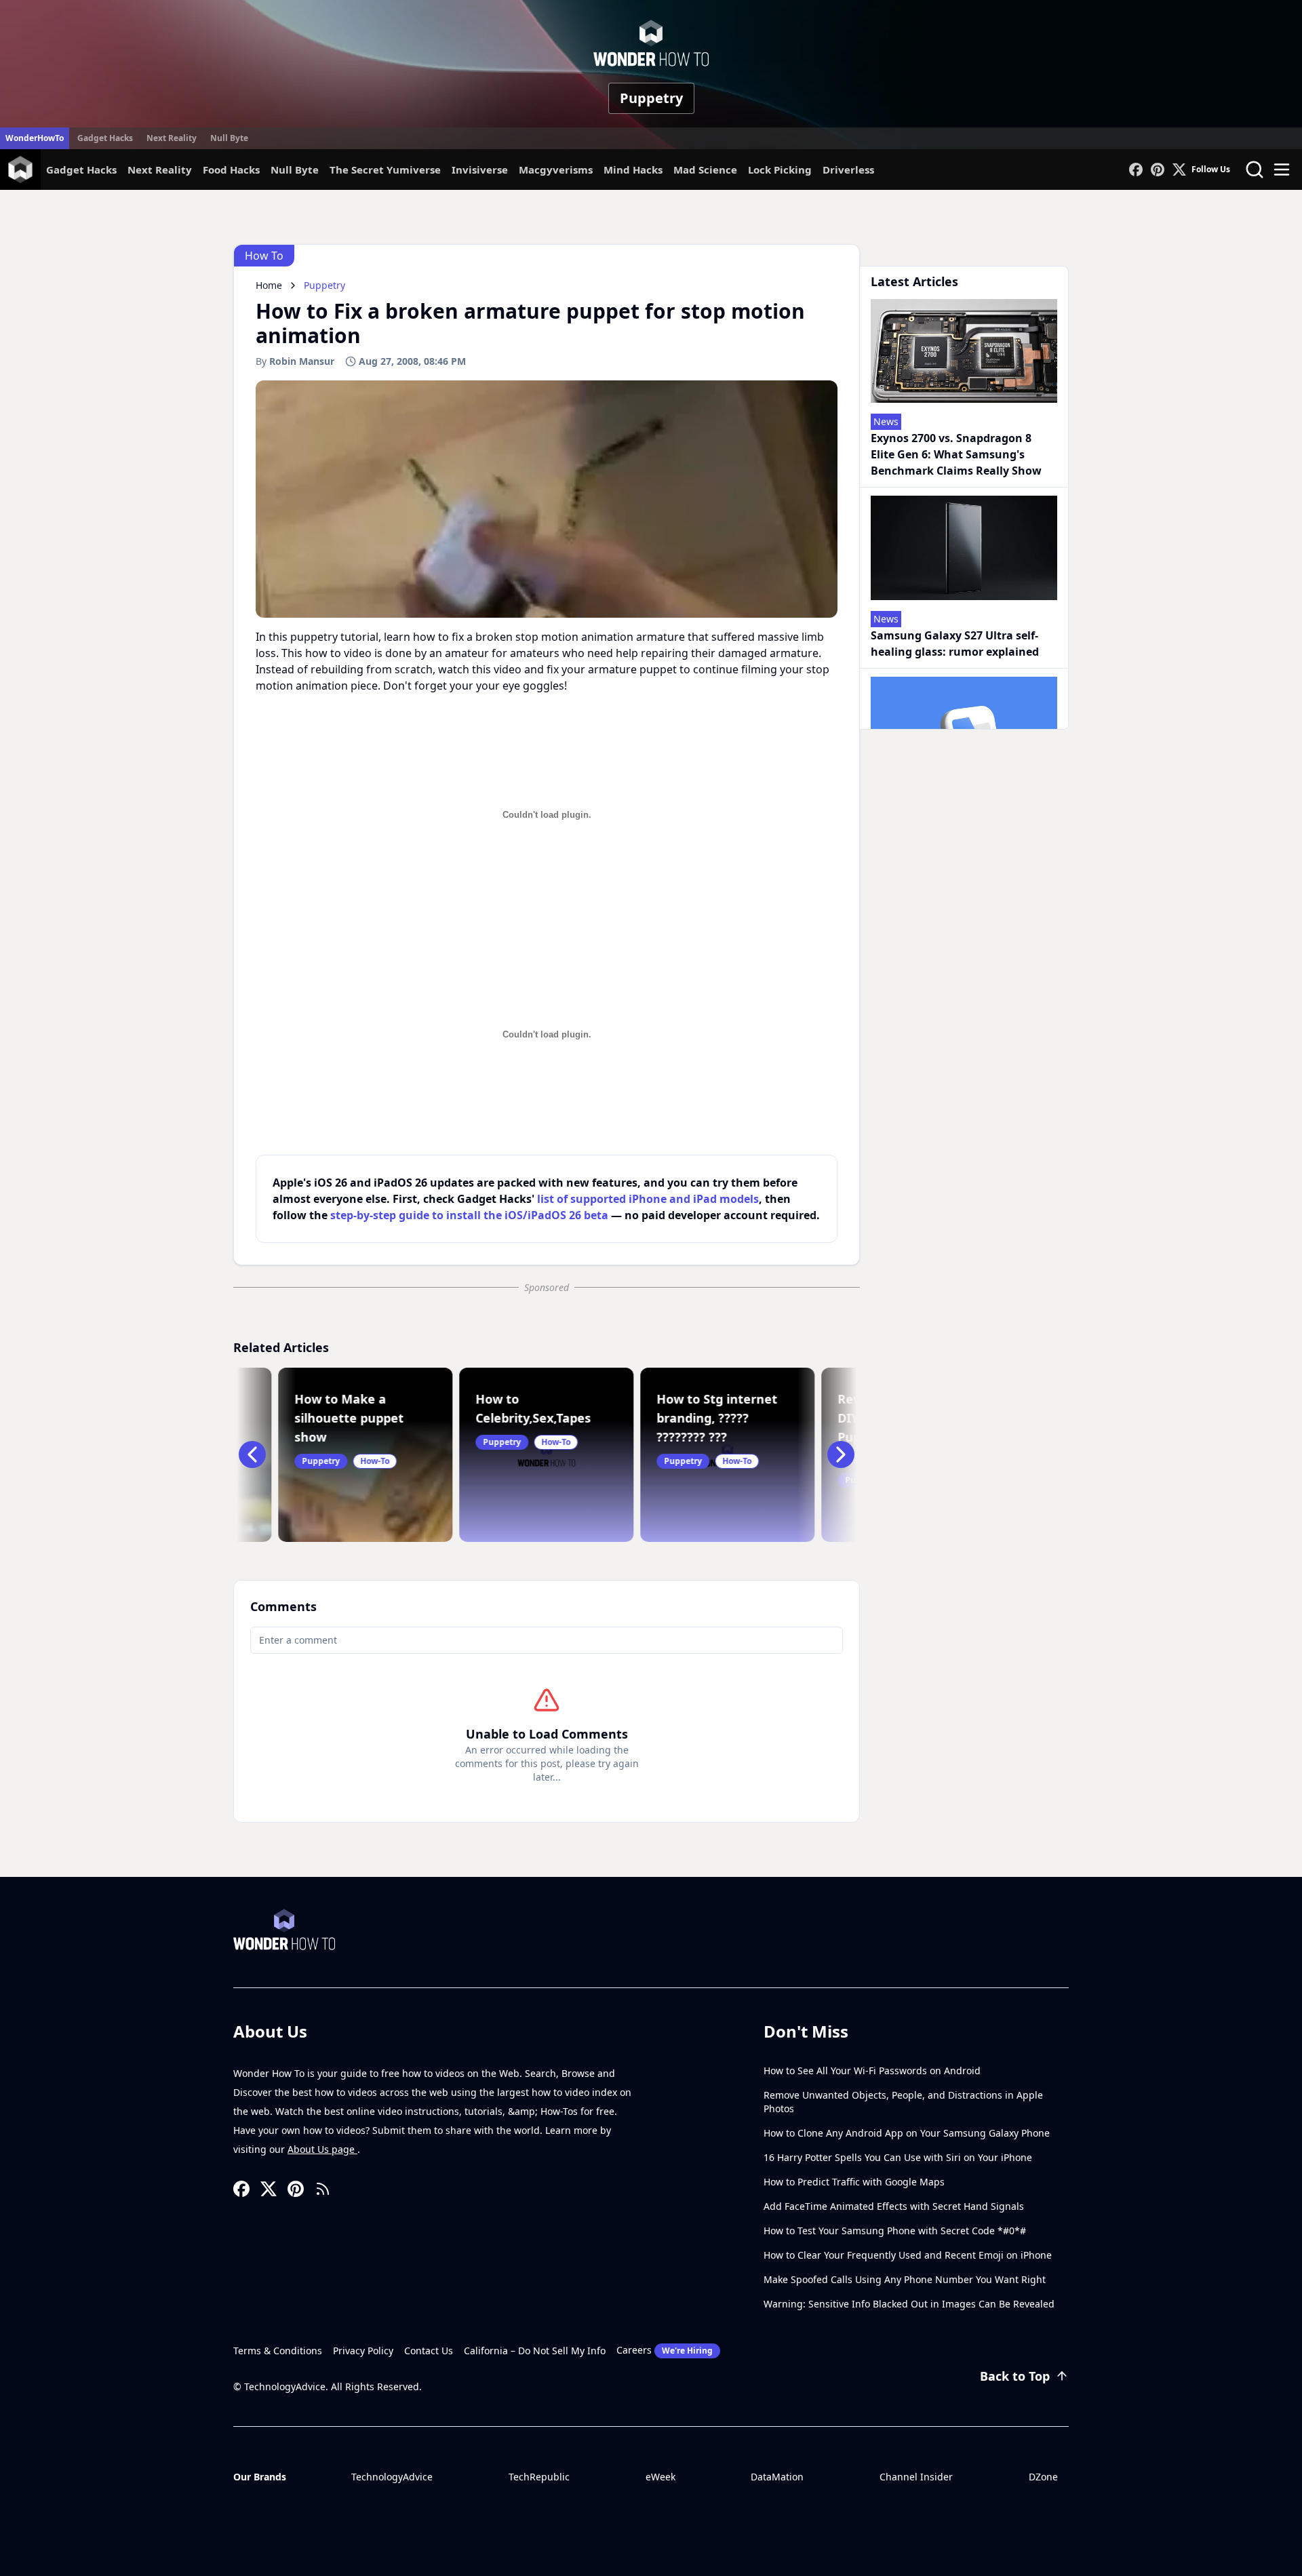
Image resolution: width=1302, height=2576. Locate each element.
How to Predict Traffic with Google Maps (854, 2182)
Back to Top (1015, 2376)
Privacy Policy (363, 2351)
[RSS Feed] (323, 2189)
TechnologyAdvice (392, 2477)
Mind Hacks (633, 170)
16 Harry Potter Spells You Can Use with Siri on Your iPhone (898, 2157)
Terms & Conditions (278, 2351)
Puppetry (651, 98)
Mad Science (705, 170)
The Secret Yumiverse (385, 170)
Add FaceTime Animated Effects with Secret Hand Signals (894, 2206)
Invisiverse (480, 170)
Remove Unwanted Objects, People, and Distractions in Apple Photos (903, 2102)
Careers (665, 2350)
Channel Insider (916, 2477)
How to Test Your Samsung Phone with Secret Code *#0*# (895, 2231)
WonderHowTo (35, 138)
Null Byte (229, 138)
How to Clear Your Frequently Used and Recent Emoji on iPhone (908, 2255)
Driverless (848, 170)
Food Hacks (231, 170)
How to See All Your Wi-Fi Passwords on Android (872, 2070)
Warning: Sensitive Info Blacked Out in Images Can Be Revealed (909, 2304)
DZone (1043, 2477)
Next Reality (172, 138)
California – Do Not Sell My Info (535, 2351)
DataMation (777, 2477)
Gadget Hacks (105, 138)
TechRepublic (539, 2477)
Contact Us (429, 2351)
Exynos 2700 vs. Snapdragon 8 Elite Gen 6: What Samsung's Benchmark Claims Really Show (956, 454)
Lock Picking (780, 170)
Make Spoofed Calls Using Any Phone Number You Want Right (905, 2279)
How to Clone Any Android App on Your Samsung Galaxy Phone (907, 2133)
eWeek (660, 2477)
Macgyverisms (556, 170)
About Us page (322, 2149)
